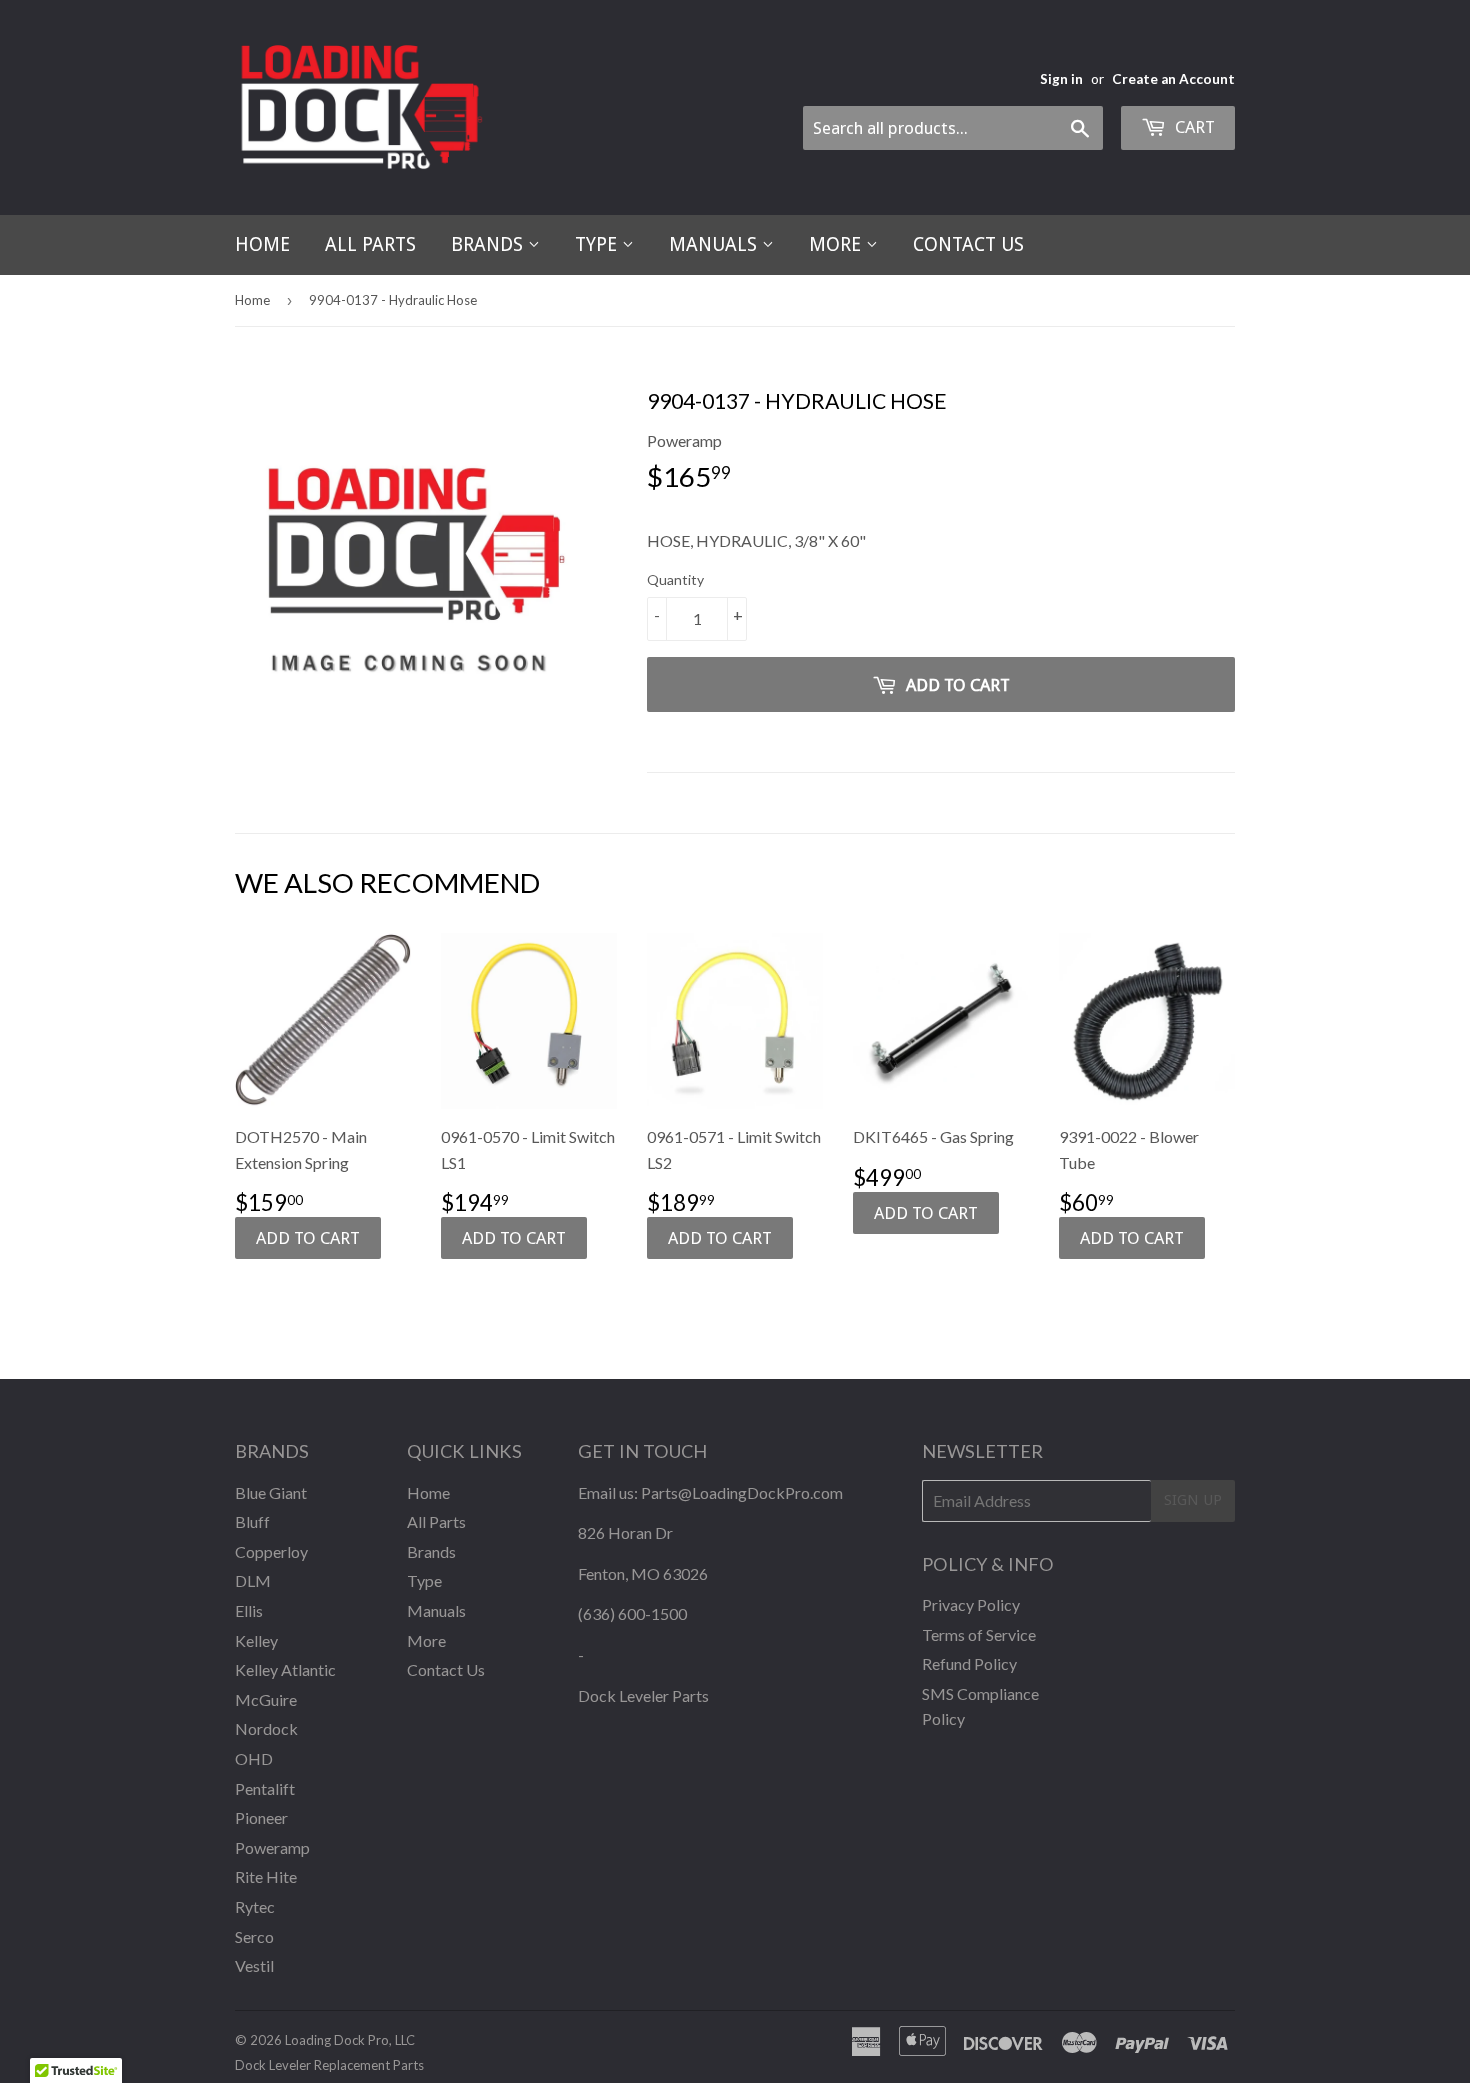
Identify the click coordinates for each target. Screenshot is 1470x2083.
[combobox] (953, 128)
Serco (254, 1936)
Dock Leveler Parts (643, 1695)
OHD (254, 1758)
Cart (1193, 127)
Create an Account (1173, 79)
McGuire (266, 1699)
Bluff (252, 1521)
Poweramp (272, 1847)
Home (262, 244)
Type (598, 244)
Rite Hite (266, 1876)
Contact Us (968, 244)
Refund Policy (969, 1663)
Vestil (254, 1965)
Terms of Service (979, 1634)
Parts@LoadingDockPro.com (742, 1492)
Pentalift (265, 1788)
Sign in (1061, 79)
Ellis (249, 1610)
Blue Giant (271, 1492)
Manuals (715, 244)
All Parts (370, 244)
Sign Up (1193, 1500)
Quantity (675, 579)
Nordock (266, 1728)
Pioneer (261, 1817)
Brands (489, 244)
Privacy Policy (971, 1604)
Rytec (255, 1906)
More (837, 244)
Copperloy (271, 1551)
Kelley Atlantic (285, 1669)
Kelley (256, 1640)
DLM (253, 1580)
